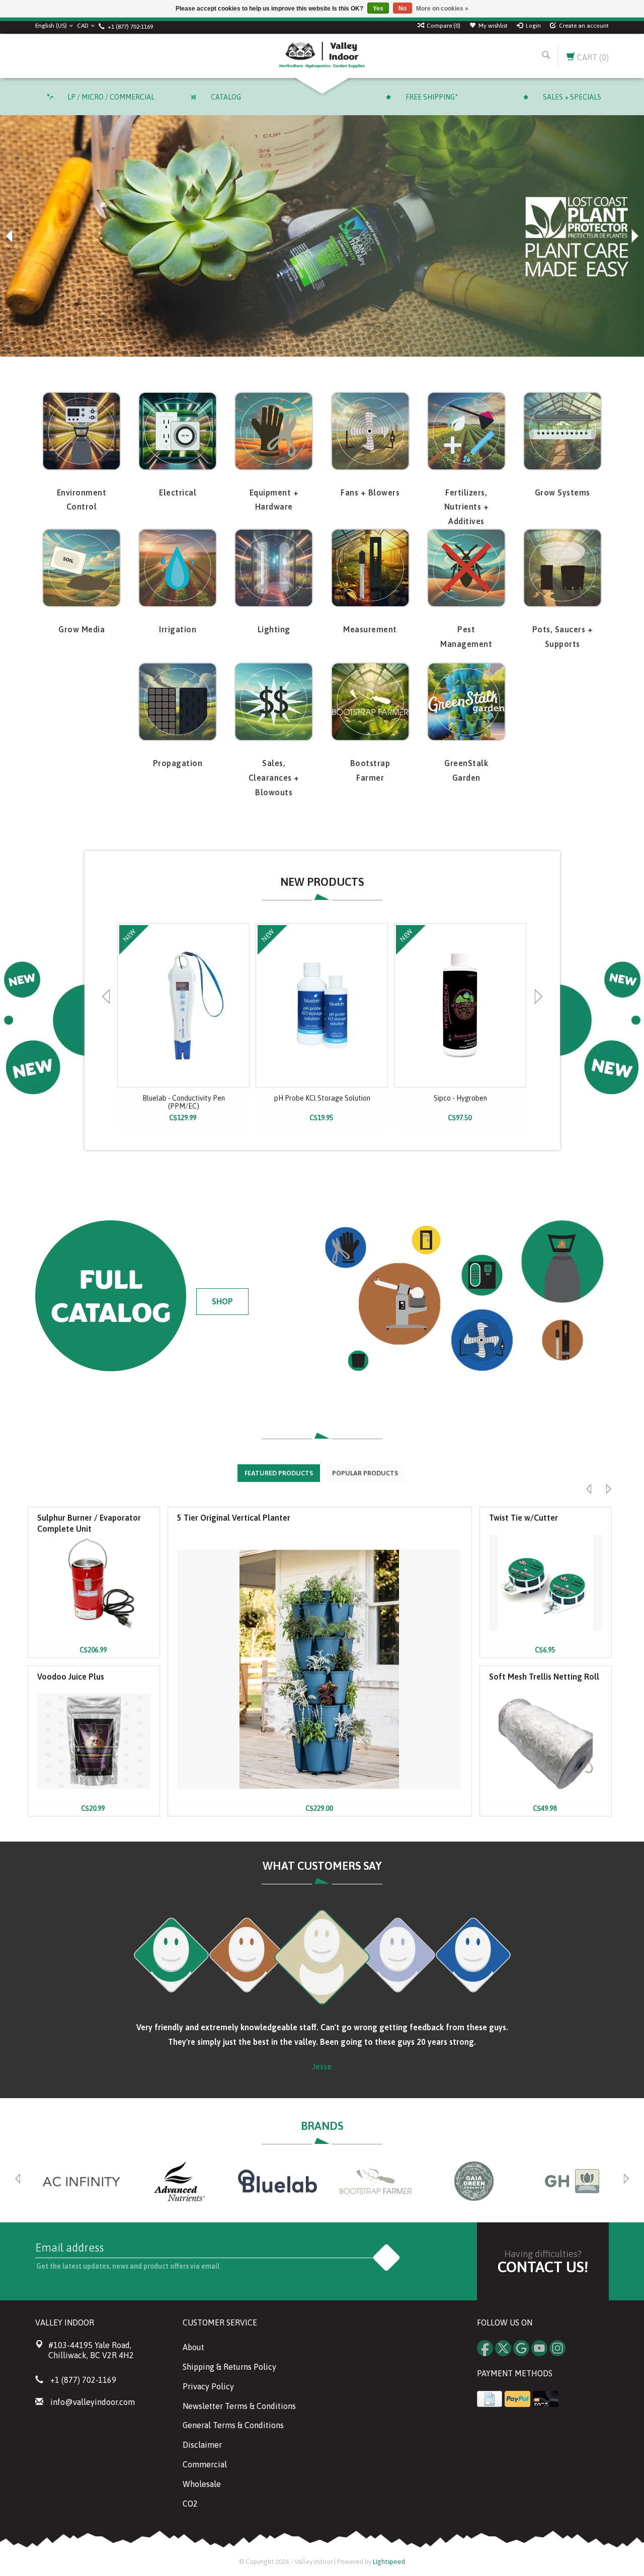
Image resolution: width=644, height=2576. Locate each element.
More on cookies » (442, 9)
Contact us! (543, 2267)
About (193, 2347)
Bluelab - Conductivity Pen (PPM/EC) (184, 1102)
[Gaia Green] (474, 2181)
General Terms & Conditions (233, 2425)
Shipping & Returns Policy (229, 2367)
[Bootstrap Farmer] (376, 2181)
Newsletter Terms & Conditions (239, 2406)
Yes (378, 9)
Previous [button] (10, 236)
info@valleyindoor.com (93, 2402)
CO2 (190, 2504)
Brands (322, 2126)
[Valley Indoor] (322, 56)
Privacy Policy (208, 2386)
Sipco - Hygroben (460, 1098)
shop (222, 1301)
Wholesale (202, 2484)
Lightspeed (389, 2562)
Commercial (205, 2464)
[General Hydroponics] (572, 2181)
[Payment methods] (490, 2399)
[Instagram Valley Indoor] (557, 2348)
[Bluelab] (277, 2181)
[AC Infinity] (81, 2181)
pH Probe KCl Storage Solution (322, 1098)
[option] (184, 1027)
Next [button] (634, 236)
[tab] (279, 1473)
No (403, 9)
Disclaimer (202, 2445)
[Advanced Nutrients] (179, 2181)
